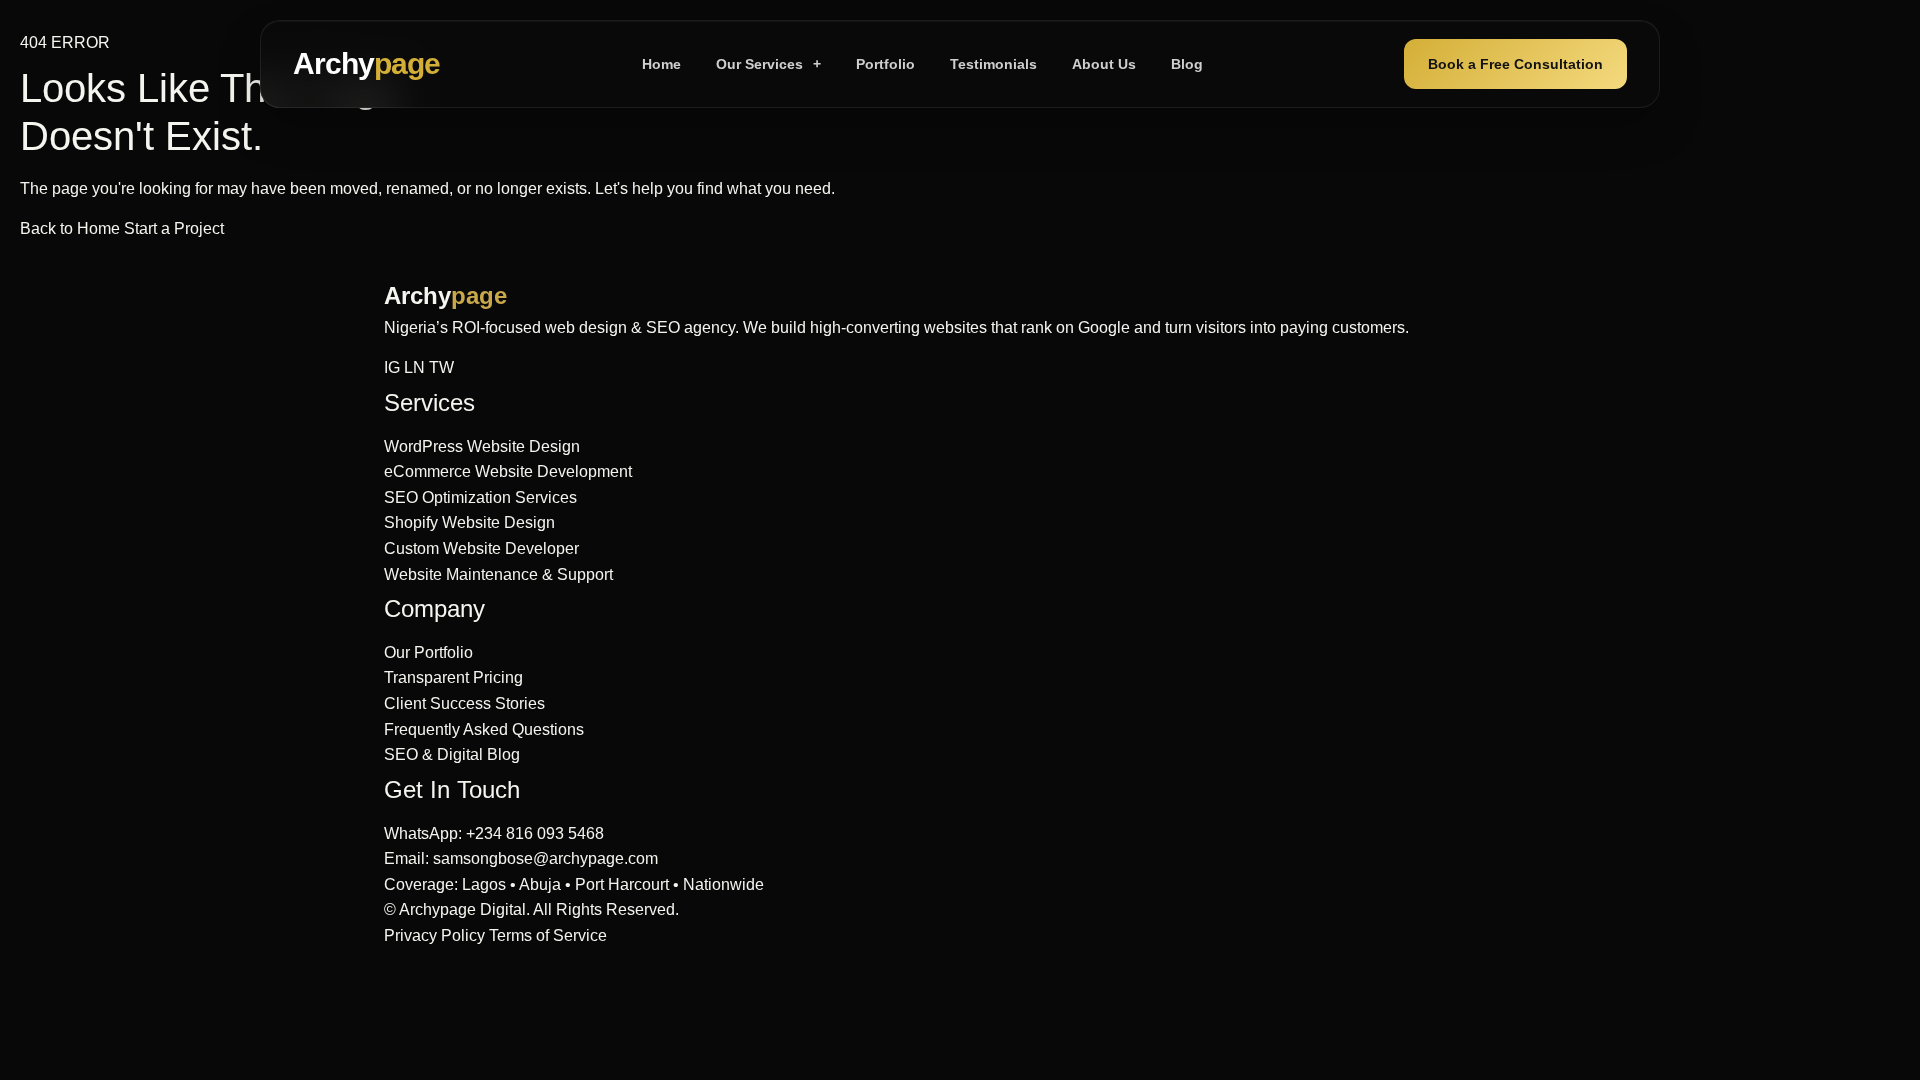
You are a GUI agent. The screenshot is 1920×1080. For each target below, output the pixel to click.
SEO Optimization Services (480, 497)
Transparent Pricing (453, 677)
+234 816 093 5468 (535, 833)
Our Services (768, 64)
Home (661, 64)
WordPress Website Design (482, 446)
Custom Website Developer (481, 548)
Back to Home (72, 228)
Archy (366, 63)
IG (392, 367)
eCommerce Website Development (508, 471)
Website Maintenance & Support (498, 574)
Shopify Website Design (469, 522)
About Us (1104, 64)
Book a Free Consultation (1515, 64)
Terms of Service (548, 935)
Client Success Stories (464, 703)
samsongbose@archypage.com (545, 858)
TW (441, 367)
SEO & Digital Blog (452, 754)
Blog (1187, 64)
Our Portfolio (428, 652)
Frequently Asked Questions (484, 729)
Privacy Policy (434, 935)
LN (414, 367)
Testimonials (993, 64)
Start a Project (174, 228)
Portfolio (885, 64)
